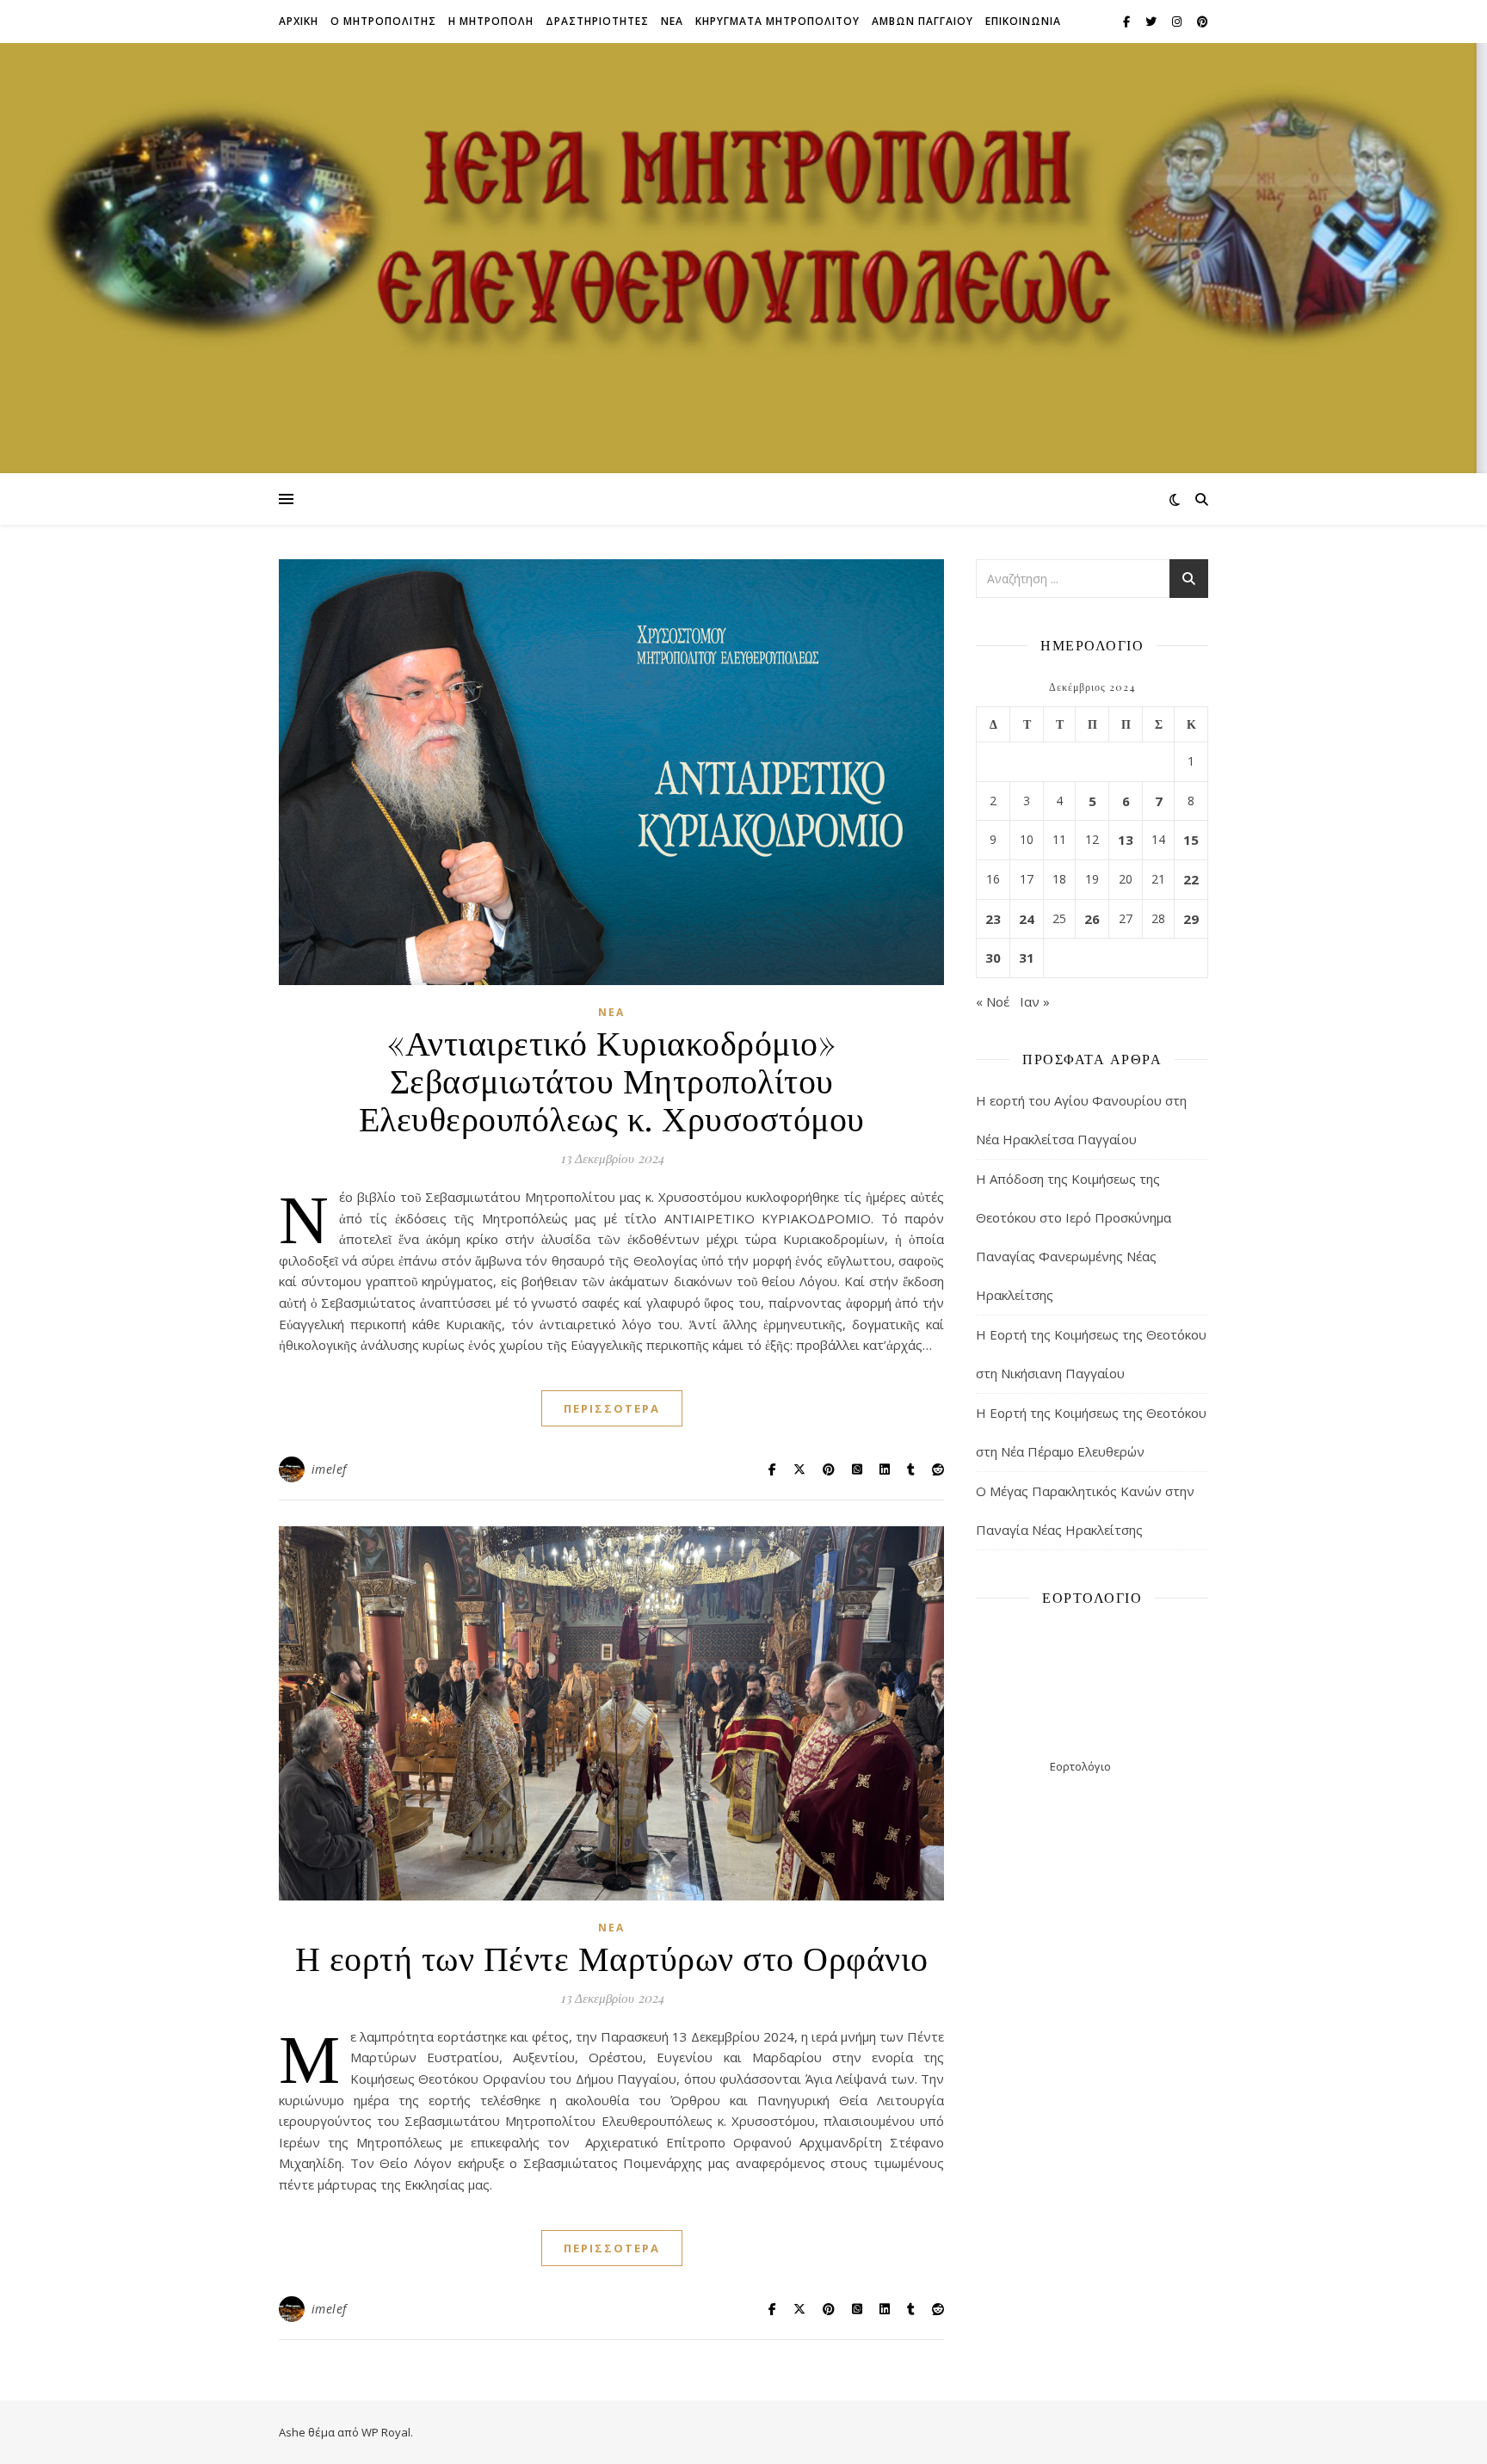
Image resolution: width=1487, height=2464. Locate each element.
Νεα (672, 21)
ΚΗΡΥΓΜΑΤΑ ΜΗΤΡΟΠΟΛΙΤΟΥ (777, 21)
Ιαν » (1035, 1001)
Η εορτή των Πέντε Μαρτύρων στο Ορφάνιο (612, 1957)
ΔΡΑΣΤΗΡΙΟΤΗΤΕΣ (597, 21)
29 (1191, 919)
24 (1027, 919)
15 (1191, 840)
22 (1191, 879)
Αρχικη (299, 21)
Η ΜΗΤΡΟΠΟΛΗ (491, 21)
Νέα (611, 1012)
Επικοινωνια (1023, 21)
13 (1126, 840)
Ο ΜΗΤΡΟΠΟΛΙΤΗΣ (383, 21)
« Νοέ (993, 1001)
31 (1027, 958)
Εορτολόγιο (1080, 1766)
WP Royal (386, 2432)
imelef (329, 1469)
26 (1092, 919)
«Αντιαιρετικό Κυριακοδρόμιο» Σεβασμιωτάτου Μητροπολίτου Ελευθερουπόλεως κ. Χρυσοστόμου (612, 1079)
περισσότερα (612, 1408)
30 (993, 958)
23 (993, 919)
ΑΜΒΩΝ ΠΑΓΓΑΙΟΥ (922, 21)
